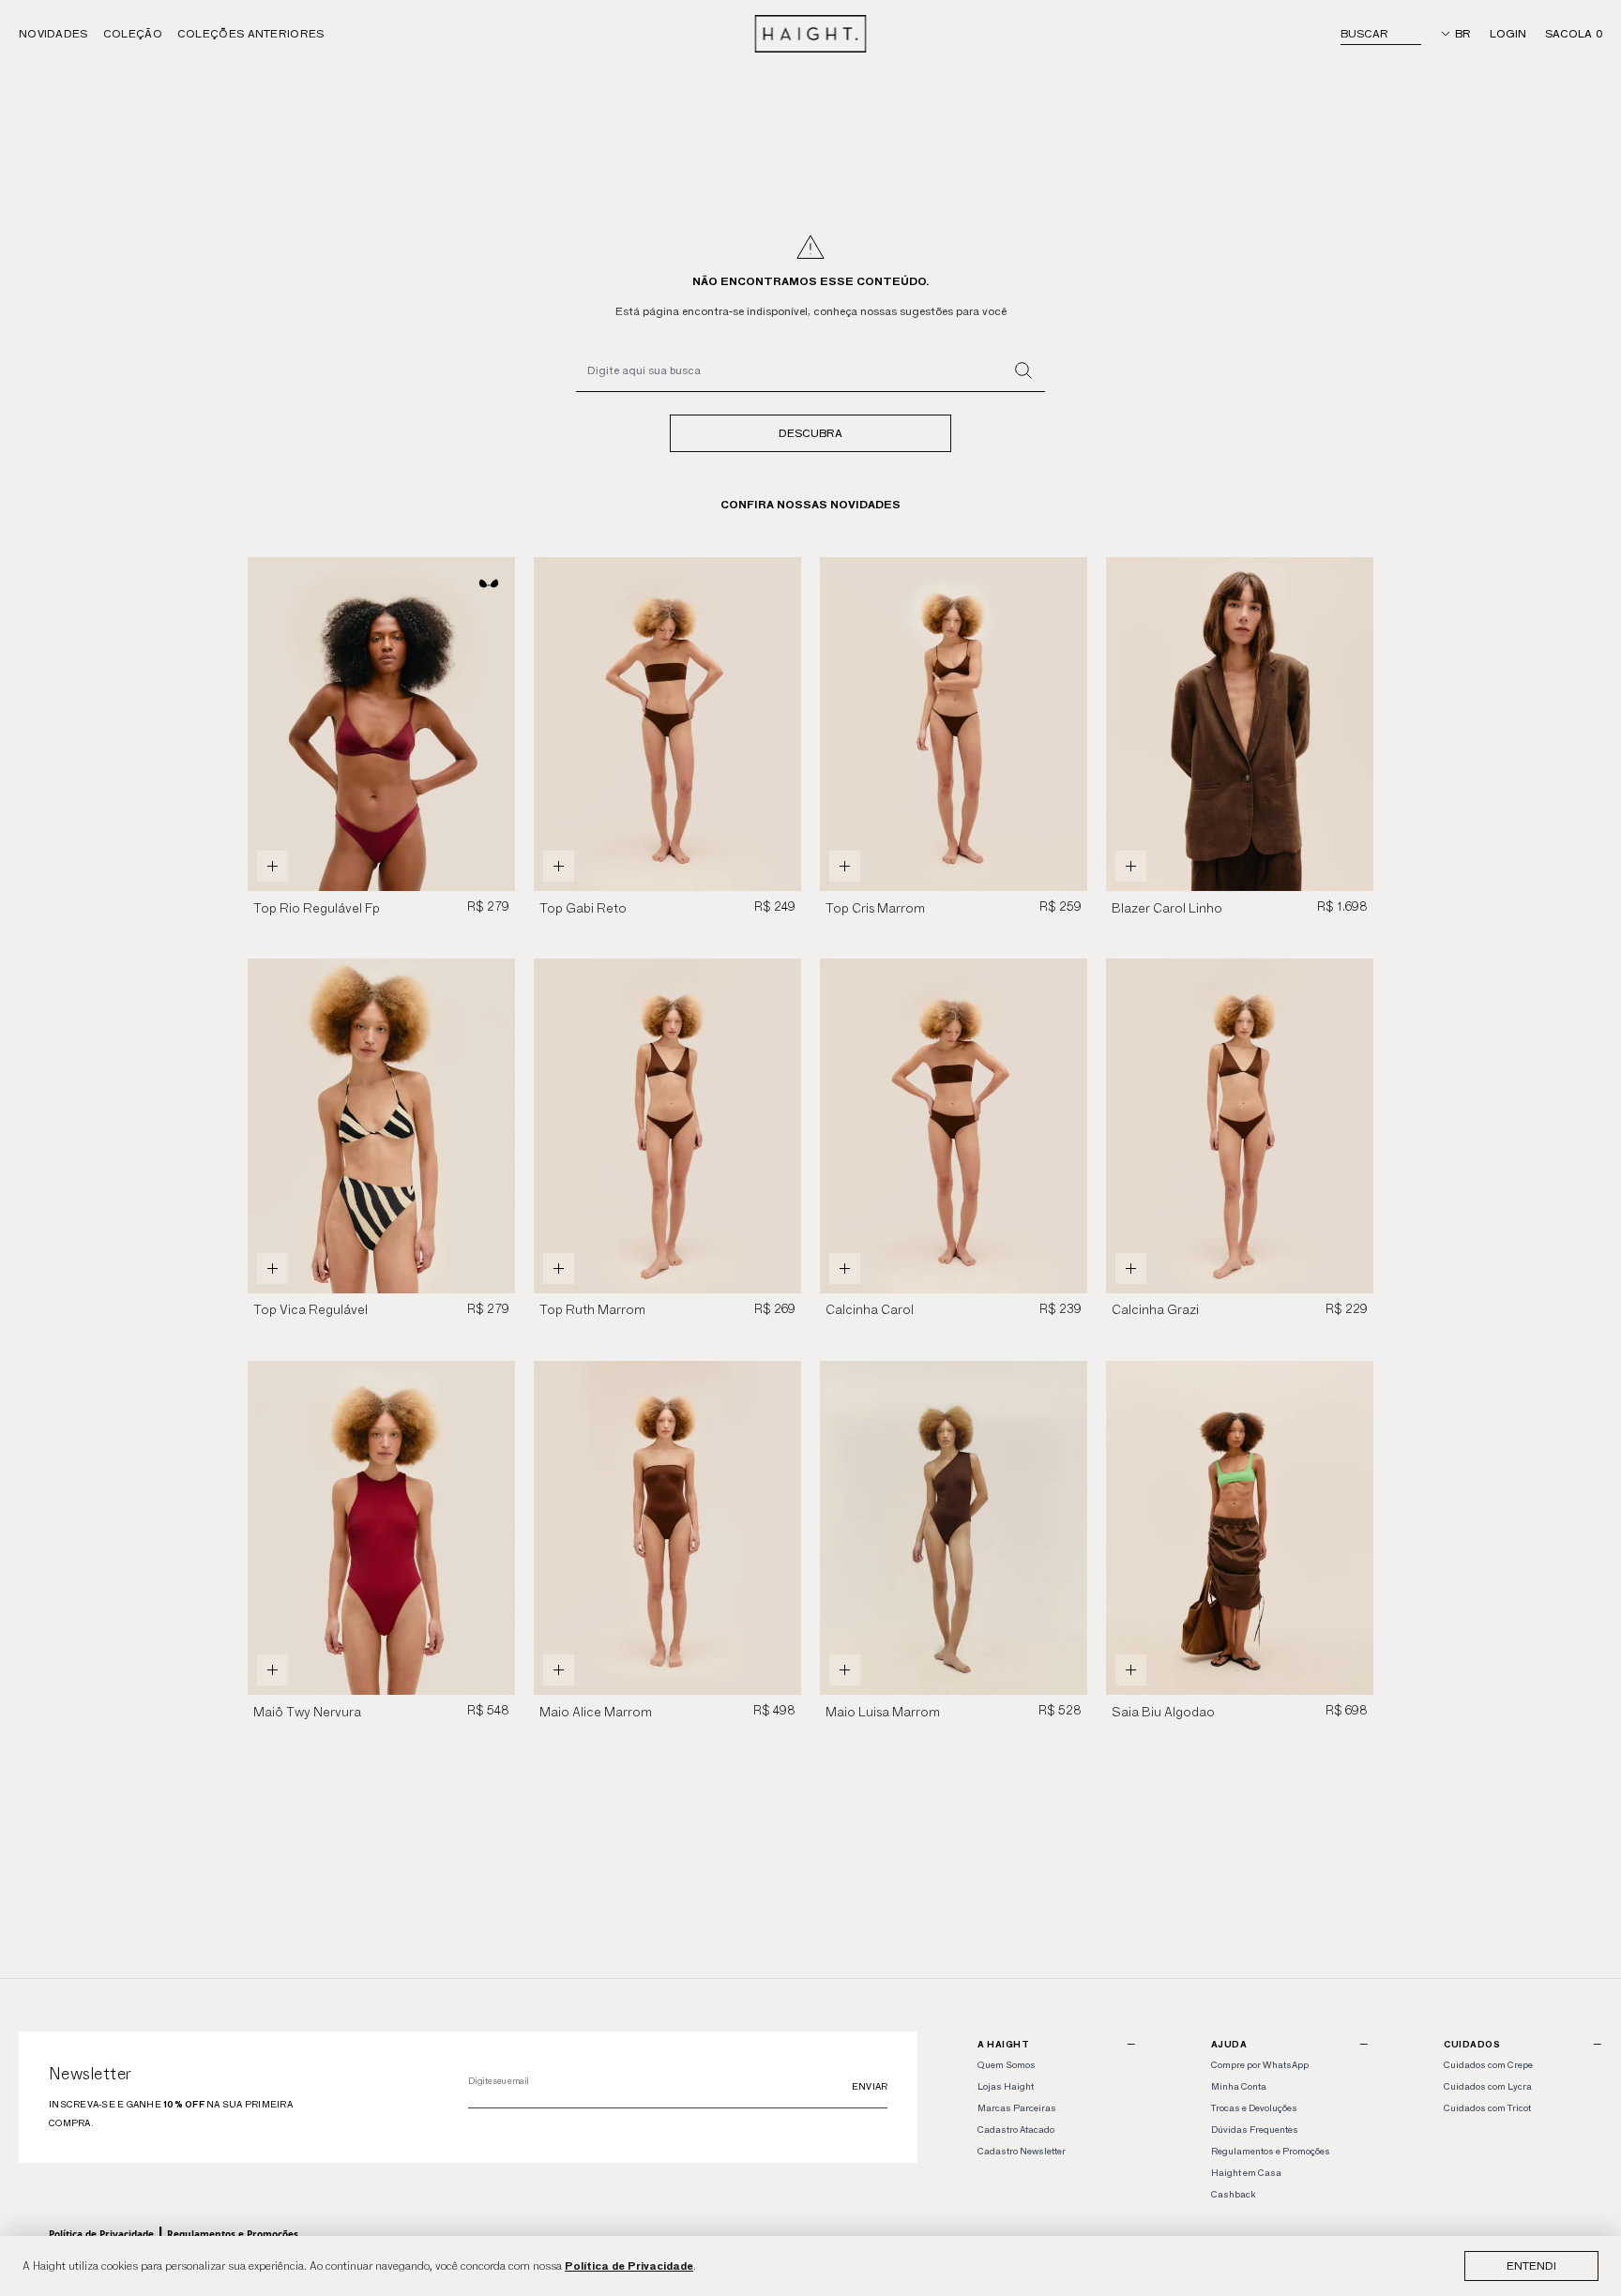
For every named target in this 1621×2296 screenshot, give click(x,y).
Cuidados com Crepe (1488, 2065)
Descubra (810, 433)
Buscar (1364, 33)
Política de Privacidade (629, 2266)
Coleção (133, 33)
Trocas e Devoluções (1254, 2108)
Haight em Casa (1246, 2173)
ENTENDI (1531, 2266)
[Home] (811, 34)
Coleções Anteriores (251, 33)
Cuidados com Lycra (1488, 2086)
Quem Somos (1007, 2065)
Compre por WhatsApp (1260, 2065)
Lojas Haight (1006, 2086)
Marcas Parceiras (1017, 2108)
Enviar (870, 2086)
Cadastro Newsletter (1022, 2151)
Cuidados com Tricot (1487, 2108)
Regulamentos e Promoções (233, 2234)
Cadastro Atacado (1016, 2130)
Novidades (53, 33)
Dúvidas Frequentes (1255, 2130)
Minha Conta (1239, 2086)
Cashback (1233, 2194)
